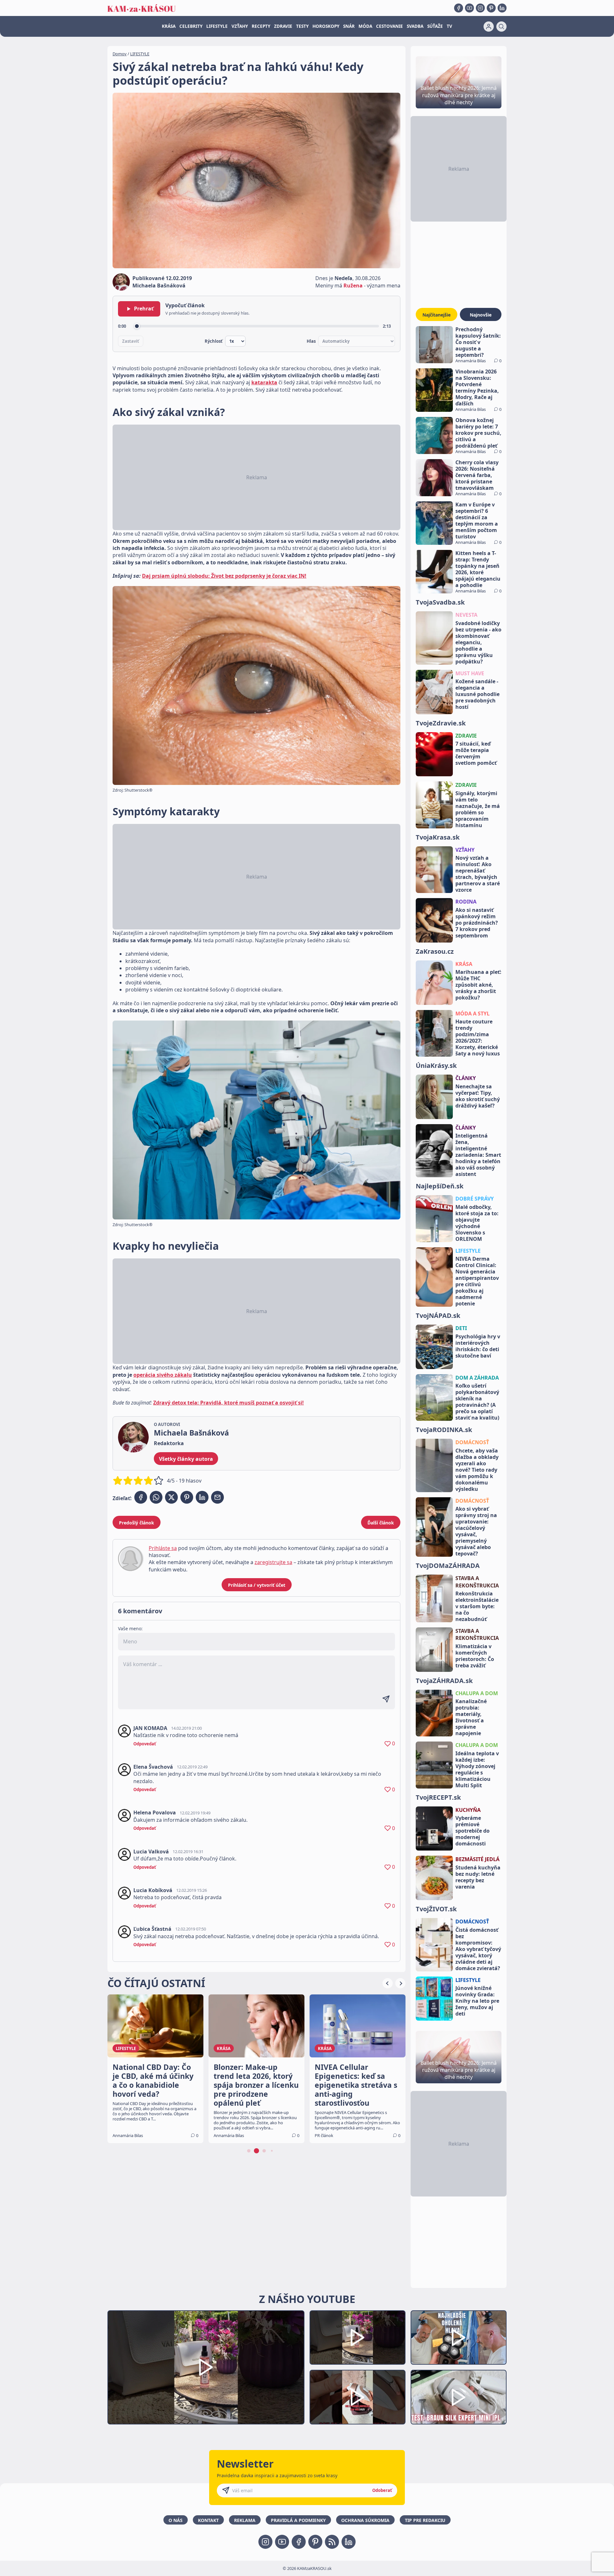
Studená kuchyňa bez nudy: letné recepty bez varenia (478, 1877)
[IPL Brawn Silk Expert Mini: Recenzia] (459, 2397)
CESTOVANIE (390, 26)
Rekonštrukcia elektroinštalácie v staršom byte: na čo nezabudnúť (477, 1606)
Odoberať (382, 2490)
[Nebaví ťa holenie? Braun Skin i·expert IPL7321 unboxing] (358, 2397)
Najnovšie (481, 315)
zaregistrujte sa (273, 1562)
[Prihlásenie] (489, 27)
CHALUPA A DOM (477, 1693)
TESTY (302, 26)
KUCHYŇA (468, 1810)
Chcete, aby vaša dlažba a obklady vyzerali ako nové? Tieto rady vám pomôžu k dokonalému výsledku (477, 1470)
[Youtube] (469, 8)
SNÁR (349, 26)
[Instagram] (480, 8)
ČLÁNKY (466, 1078)
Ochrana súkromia (365, 2520)
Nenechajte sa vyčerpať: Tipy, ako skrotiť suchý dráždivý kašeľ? (478, 1096)
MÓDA (365, 26)
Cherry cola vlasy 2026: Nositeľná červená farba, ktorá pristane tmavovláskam (477, 475)
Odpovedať (145, 1744)
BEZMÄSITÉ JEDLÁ (477, 1859)
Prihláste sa (163, 1548)
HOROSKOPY (326, 26)
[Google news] (332, 2542)
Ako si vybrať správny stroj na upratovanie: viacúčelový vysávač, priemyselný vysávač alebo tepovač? (476, 1531)
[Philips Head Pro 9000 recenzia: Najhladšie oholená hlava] (459, 2338)
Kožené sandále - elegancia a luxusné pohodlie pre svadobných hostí (477, 694)
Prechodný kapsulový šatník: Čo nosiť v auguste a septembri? (478, 342)
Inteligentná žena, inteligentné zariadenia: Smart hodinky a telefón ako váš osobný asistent (478, 1155)
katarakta (264, 382)
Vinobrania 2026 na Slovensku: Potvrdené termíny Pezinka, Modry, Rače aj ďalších (477, 388)
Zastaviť (131, 341)
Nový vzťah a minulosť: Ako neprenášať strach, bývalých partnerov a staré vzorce (478, 874)
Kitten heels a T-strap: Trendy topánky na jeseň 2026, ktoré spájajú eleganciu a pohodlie (478, 569)
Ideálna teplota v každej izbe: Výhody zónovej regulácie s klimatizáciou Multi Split (477, 1769)
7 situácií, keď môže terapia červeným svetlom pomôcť (476, 753)
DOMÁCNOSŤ (472, 1442)
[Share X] (171, 1497)
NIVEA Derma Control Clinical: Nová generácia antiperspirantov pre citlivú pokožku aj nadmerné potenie (477, 1281)
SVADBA (415, 26)
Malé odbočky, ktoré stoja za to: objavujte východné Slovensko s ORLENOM (477, 1223)
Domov (120, 54)
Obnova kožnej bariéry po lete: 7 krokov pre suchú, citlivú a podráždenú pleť (478, 433)
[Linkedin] (502, 8)
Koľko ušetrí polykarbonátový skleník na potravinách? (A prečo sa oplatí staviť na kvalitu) (477, 1402)
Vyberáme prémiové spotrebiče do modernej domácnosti (472, 1831)
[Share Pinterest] (187, 1497)
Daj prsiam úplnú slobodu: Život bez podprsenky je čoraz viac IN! (224, 576)
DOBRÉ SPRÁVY (475, 1199)
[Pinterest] (491, 8)
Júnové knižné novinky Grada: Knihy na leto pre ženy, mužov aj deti (477, 2001)
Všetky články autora (186, 1459)
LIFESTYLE (217, 26)
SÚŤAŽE (435, 26)
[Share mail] (217, 1497)
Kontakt (208, 2520)
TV (449, 26)
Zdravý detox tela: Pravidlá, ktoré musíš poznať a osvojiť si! (228, 1403)
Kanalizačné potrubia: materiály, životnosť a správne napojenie (471, 1717)
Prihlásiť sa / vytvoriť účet (257, 1585)
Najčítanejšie (437, 315)
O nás (176, 2520)
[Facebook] (459, 8)
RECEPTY (261, 26)
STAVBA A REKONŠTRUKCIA (477, 1582)
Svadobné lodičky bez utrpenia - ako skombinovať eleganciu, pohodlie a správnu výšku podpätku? (478, 642)
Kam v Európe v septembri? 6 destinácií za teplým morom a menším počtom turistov (477, 521)
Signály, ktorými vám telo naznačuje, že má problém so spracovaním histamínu (478, 809)
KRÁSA (169, 26)
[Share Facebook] (141, 1497)
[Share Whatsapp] (156, 1497)
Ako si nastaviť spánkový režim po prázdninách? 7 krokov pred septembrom (477, 923)
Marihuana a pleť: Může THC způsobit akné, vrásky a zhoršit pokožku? (478, 985)
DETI (461, 1328)
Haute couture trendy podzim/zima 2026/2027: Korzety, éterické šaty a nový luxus (478, 1037)
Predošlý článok (137, 1523)
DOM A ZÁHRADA (477, 1378)
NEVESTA (466, 615)
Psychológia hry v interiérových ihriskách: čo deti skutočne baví (478, 1346)
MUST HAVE (470, 673)
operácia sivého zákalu (163, 1375)
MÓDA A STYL (472, 1014)
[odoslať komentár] (386, 1699)
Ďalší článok (381, 1523)
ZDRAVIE (283, 26)
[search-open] (501, 27)
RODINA (466, 902)
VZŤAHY (240, 26)
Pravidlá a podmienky (298, 2520)
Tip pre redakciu (425, 2520)
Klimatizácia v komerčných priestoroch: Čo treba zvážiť (475, 1656)
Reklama (245, 2520)
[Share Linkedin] (202, 1497)
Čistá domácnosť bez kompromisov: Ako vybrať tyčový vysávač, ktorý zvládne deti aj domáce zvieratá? (478, 1949)
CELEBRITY (191, 26)
